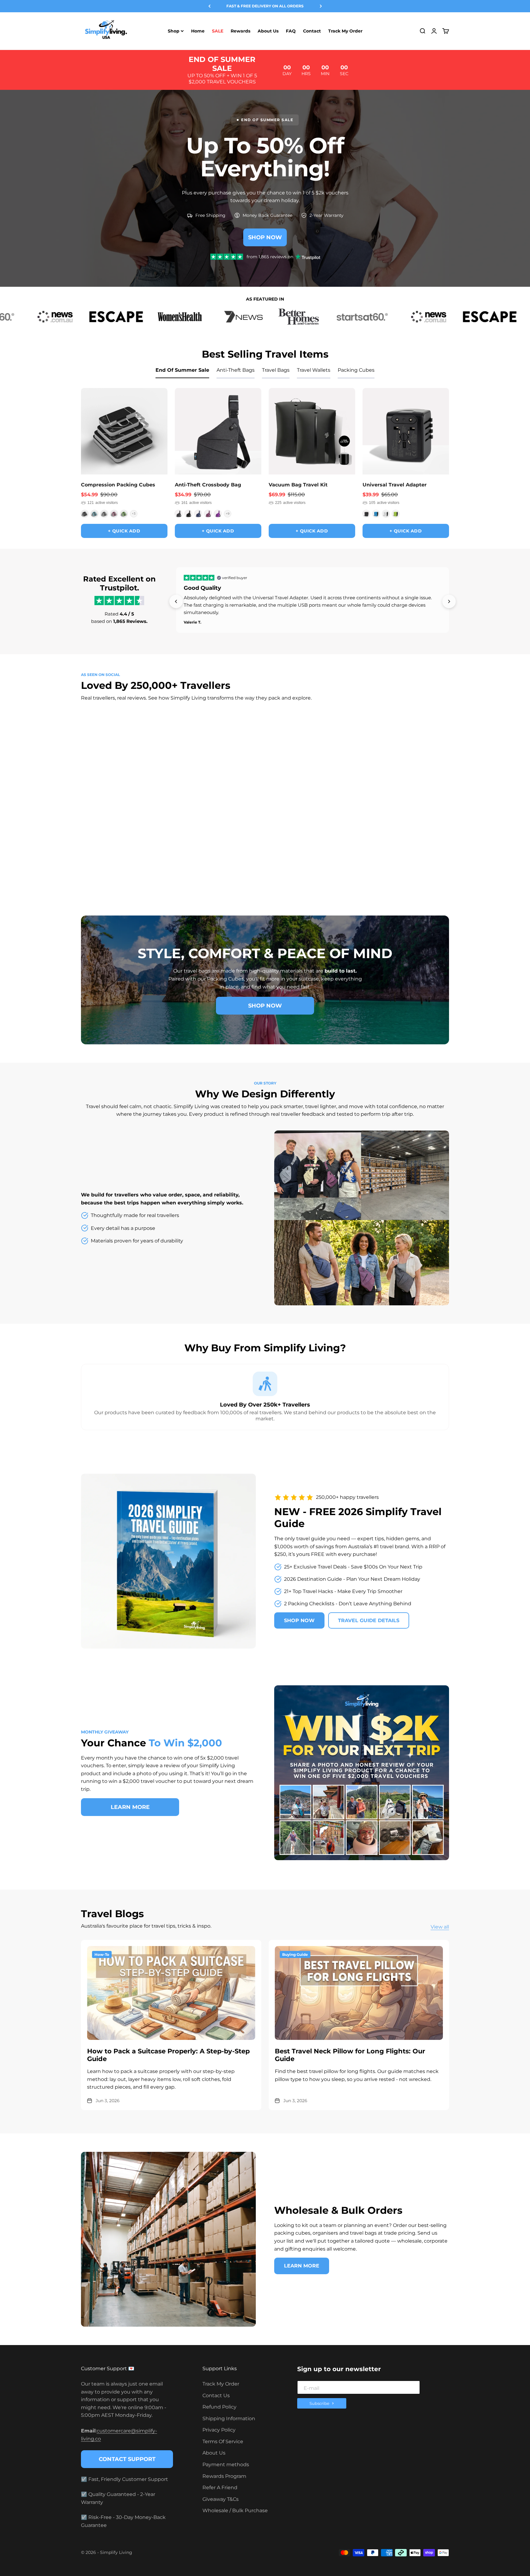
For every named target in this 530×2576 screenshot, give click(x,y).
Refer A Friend (220, 2488)
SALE (218, 31)
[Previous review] (176, 601)
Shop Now (265, 237)
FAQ (291, 31)
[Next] (321, 6)
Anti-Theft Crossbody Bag (208, 485)
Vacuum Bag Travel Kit (298, 485)
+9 (228, 514)
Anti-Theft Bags (236, 370)
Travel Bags (276, 370)
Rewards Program (224, 2476)
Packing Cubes (356, 370)
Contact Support (127, 2459)
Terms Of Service (223, 2442)
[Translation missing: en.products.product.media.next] (159, 431)
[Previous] (209, 6)
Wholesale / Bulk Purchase (235, 2511)
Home (198, 31)
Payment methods (226, 2465)
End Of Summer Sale (182, 370)
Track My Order (345, 31)
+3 (134, 514)
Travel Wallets (314, 370)
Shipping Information (229, 2419)
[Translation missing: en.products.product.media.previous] (90, 431)
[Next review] (449, 601)
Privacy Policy (219, 2430)
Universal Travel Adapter (395, 485)
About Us (268, 31)
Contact (312, 31)
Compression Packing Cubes (118, 485)
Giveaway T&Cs (221, 2499)
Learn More (130, 1807)
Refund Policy (219, 2407)
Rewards (240, 31)
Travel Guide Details (369, 1620)
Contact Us (216, 2396)
